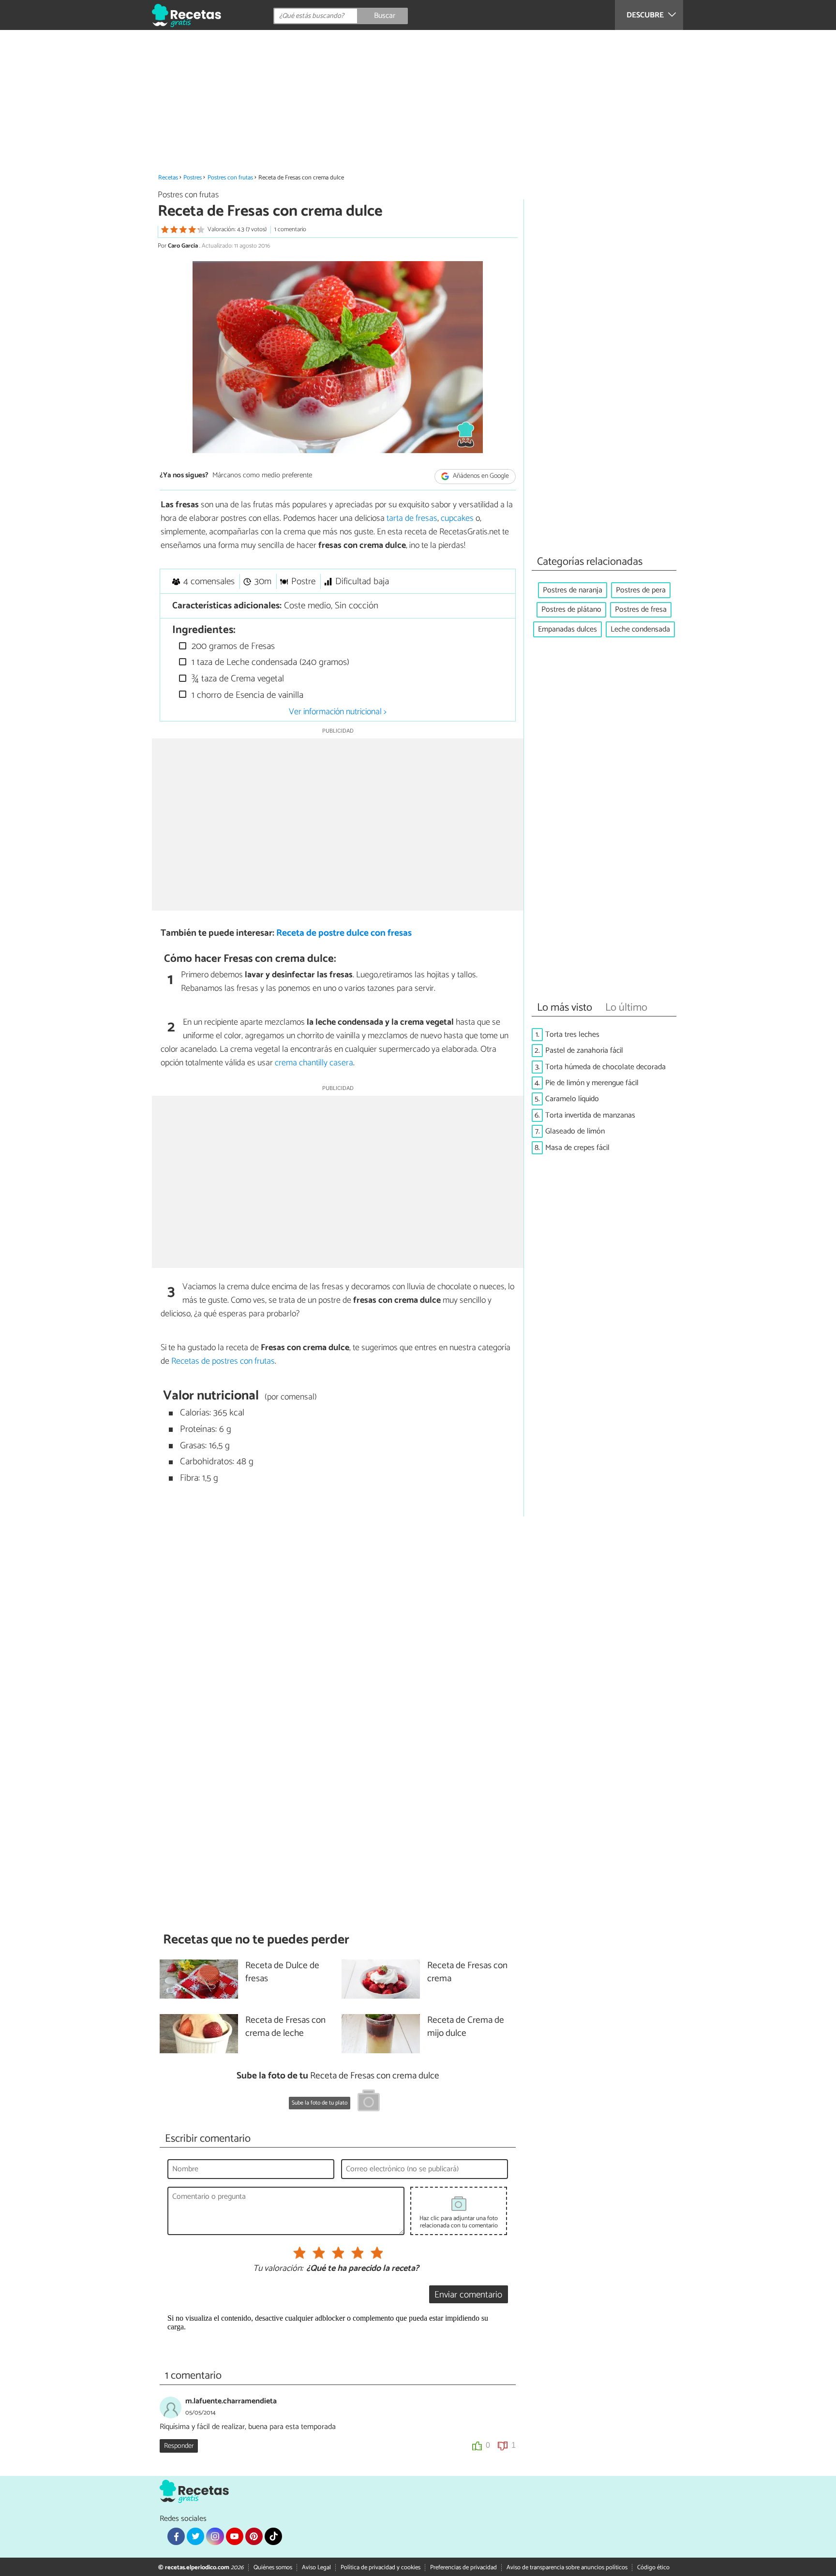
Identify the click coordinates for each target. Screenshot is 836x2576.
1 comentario (290, 229)
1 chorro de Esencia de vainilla (246, 695)
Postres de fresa (641, 610)
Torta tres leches (572, 1035)
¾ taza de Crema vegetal (237, 679)
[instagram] (215, 2536)
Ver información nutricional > (338, 712)
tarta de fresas (412, 518)
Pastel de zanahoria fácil (584, 1051)
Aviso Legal (316, 2568)
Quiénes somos (273, 2568)
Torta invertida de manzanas (590, 1115)
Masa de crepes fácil (577, 1148)
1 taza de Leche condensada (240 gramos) (269, 662)
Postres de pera (641, 590)
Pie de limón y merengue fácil (592, 1083)
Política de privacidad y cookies (381, 2568)
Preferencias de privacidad (463, 2568)
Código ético (653, 2568)
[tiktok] (273, 2536)
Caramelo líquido (572, 1099)
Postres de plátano (571, 610)
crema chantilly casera (314, 1063)
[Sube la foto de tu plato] (369, 2102)
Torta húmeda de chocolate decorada (605, 1067)
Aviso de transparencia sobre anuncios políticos (567, 2568)
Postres (193, 178)
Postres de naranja (573, 590)
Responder (179, 2446)
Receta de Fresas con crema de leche (285, 2027)
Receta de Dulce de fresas (282, 1972)
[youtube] (235, 2536)
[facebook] (176, 2536)
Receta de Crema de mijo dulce (466, 2027)
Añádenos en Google (480, 476)
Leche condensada (640, 629)
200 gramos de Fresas (232, 646)
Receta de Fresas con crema (467, 1972)
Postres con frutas (230, 178)
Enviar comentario (468, 2295)
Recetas (168, 178)
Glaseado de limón (575, 1131)
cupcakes (457, 518)
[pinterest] (254, 2536)
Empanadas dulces (567, 629)
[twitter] (195, 2536)
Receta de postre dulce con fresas (344, 933)
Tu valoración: (278, 2269)
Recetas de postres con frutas (223, 1361)
